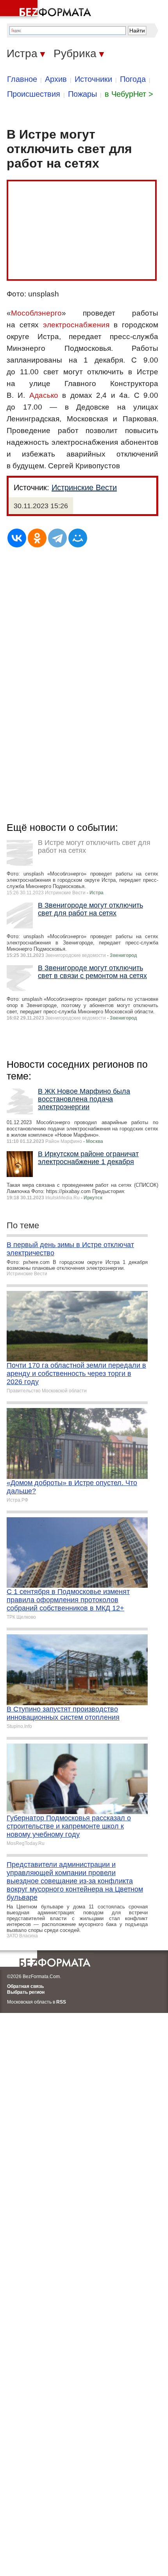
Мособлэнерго (36, 313)
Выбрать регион (26, 1992)
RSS (61, 2002)
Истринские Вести (84, 487)
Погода (133, 79)
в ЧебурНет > (129, 94)
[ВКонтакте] (17, 538)
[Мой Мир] (78, 538)
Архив (56, 79)
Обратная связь (25, 1986)
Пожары (82, 94)
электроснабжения (76, 325)
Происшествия (34, 94)
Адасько (44, 395)
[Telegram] (57, 538)
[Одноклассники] (37, 538)
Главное (22, 79)
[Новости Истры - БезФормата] (47, 10)
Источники (93, 79)
